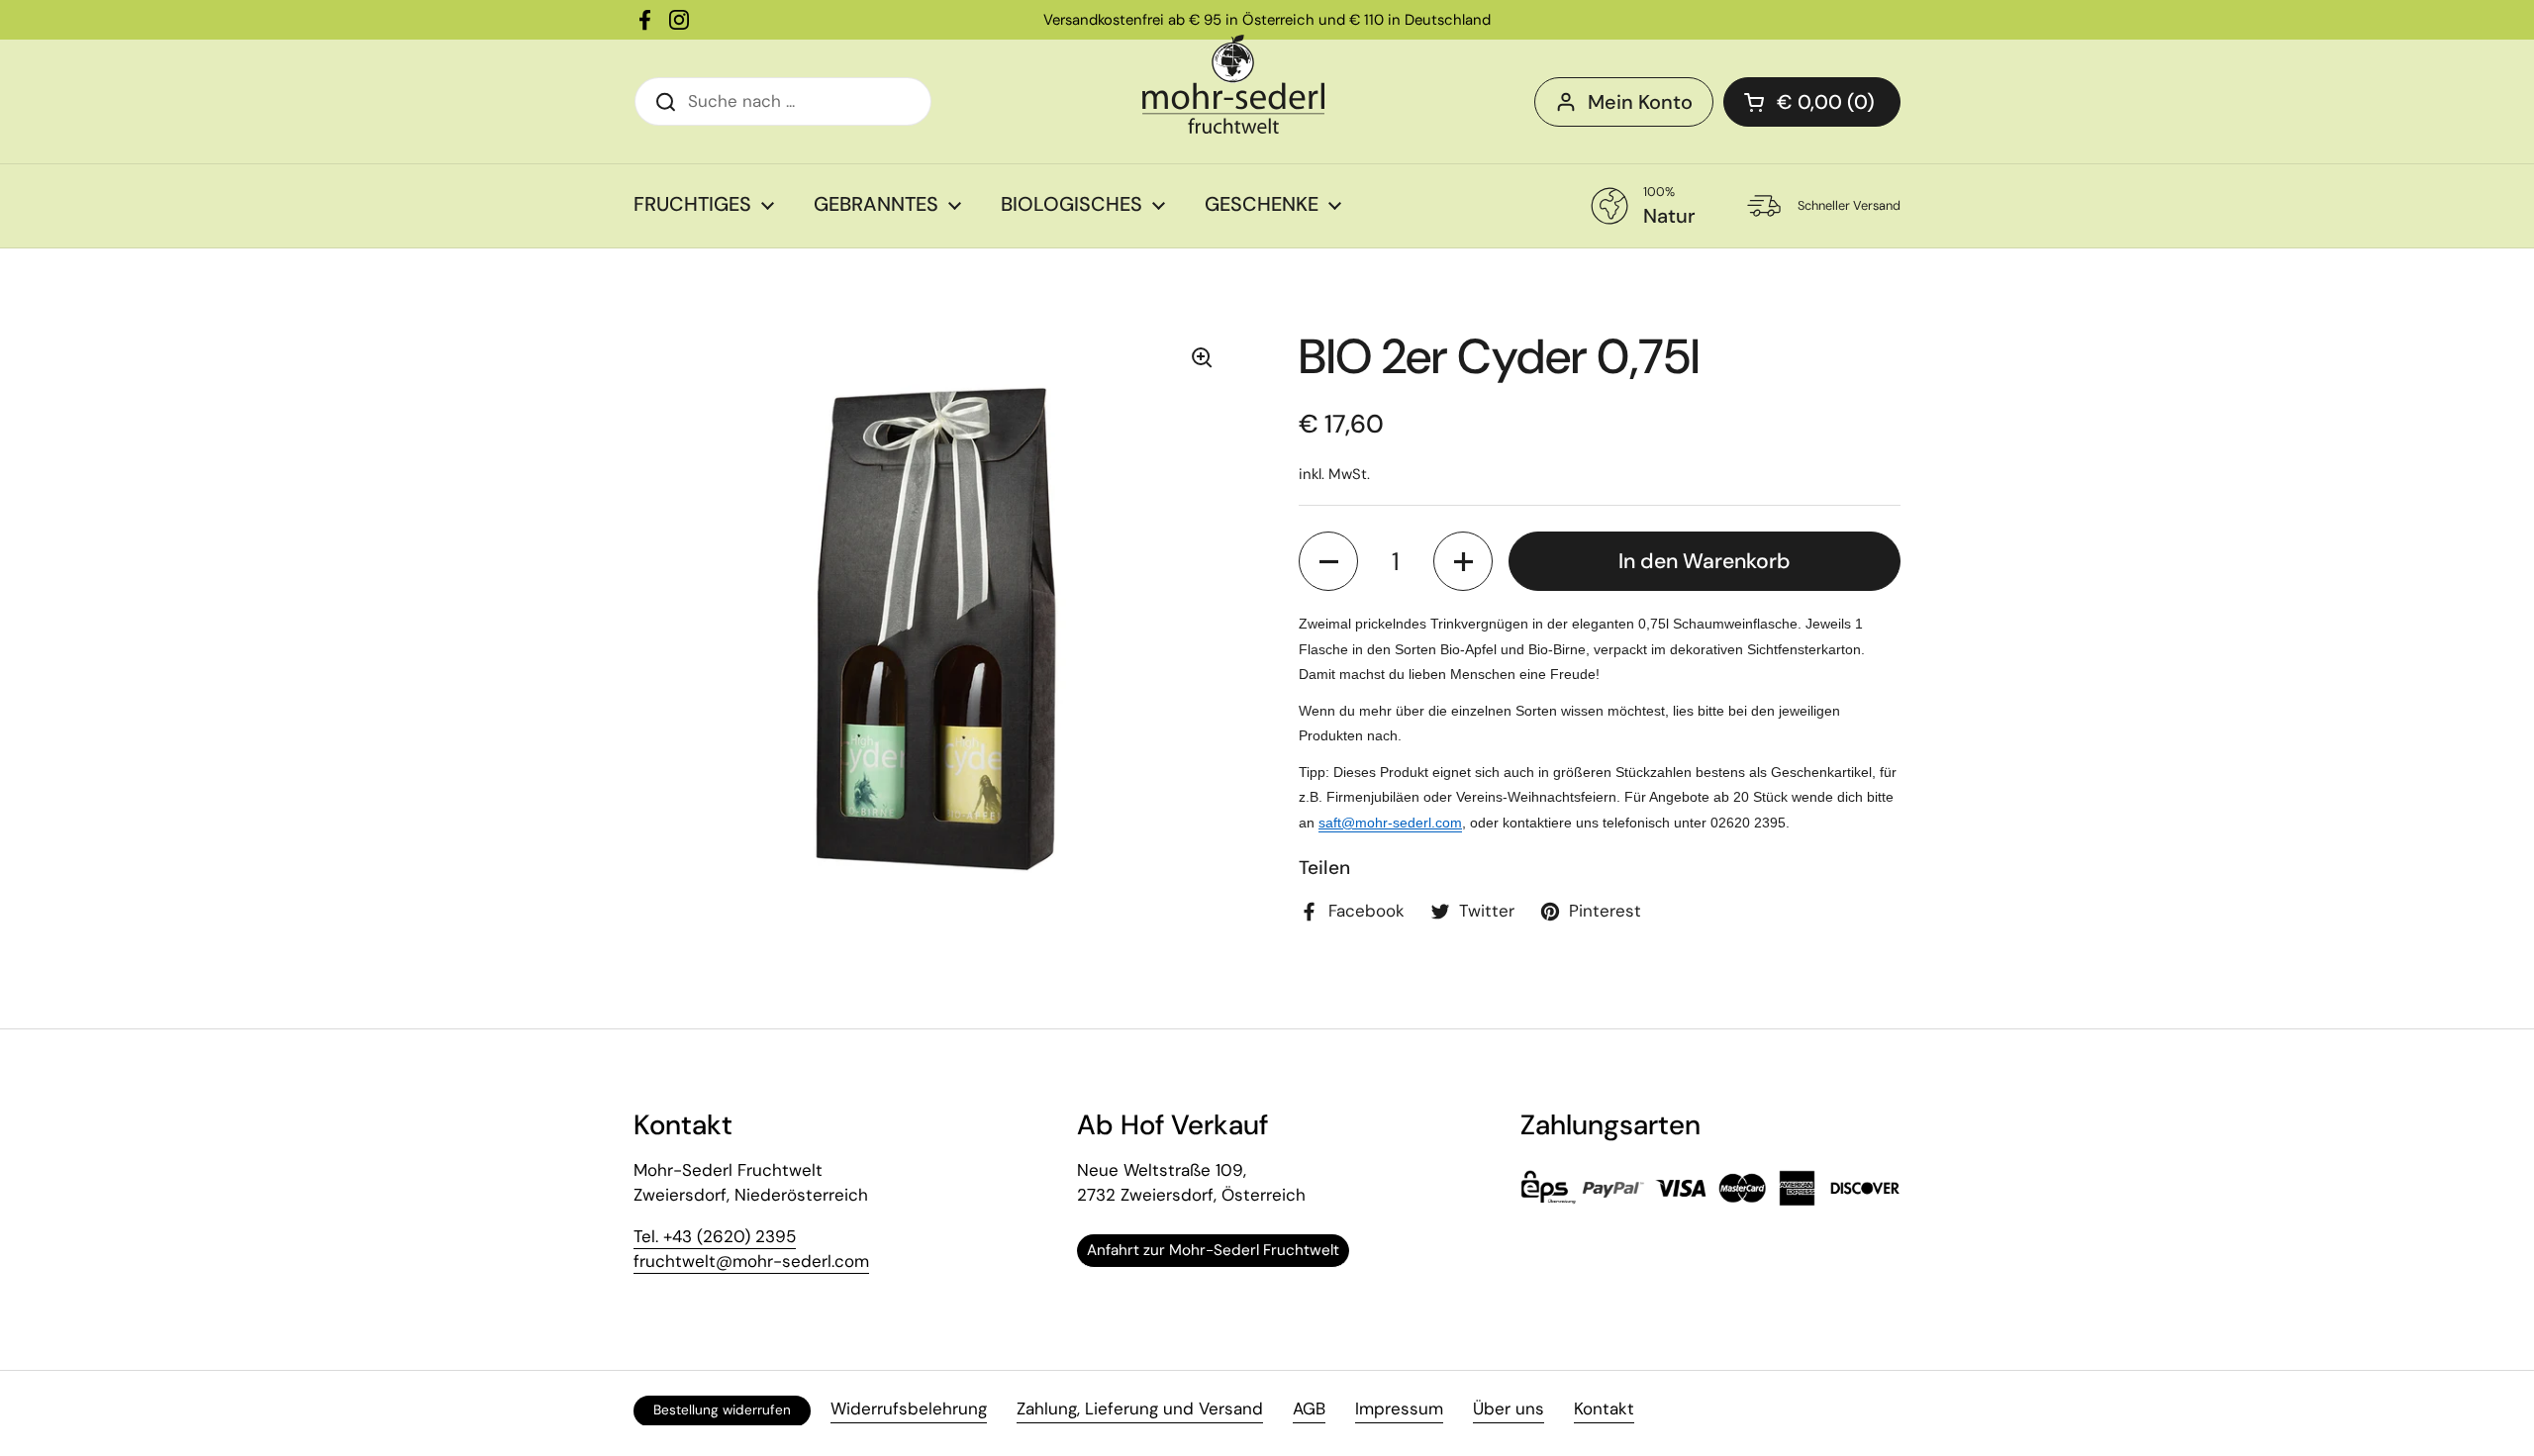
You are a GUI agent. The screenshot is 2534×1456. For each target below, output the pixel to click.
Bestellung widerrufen (722, 1410)
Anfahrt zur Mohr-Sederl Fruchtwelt (1213, 1250)
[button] (1328, 561)
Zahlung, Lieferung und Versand (1140, 1408)
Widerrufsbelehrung (909, 1408)
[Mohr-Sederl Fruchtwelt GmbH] (1234, 84)
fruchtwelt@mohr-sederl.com (751, 1261)
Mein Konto (1640, 102)
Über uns (1509, 1408)
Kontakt (1604, 1408)
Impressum (1399, 1408)
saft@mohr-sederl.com (1390, 823)
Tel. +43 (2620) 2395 (715, 1236)
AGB (1309, 1408)
